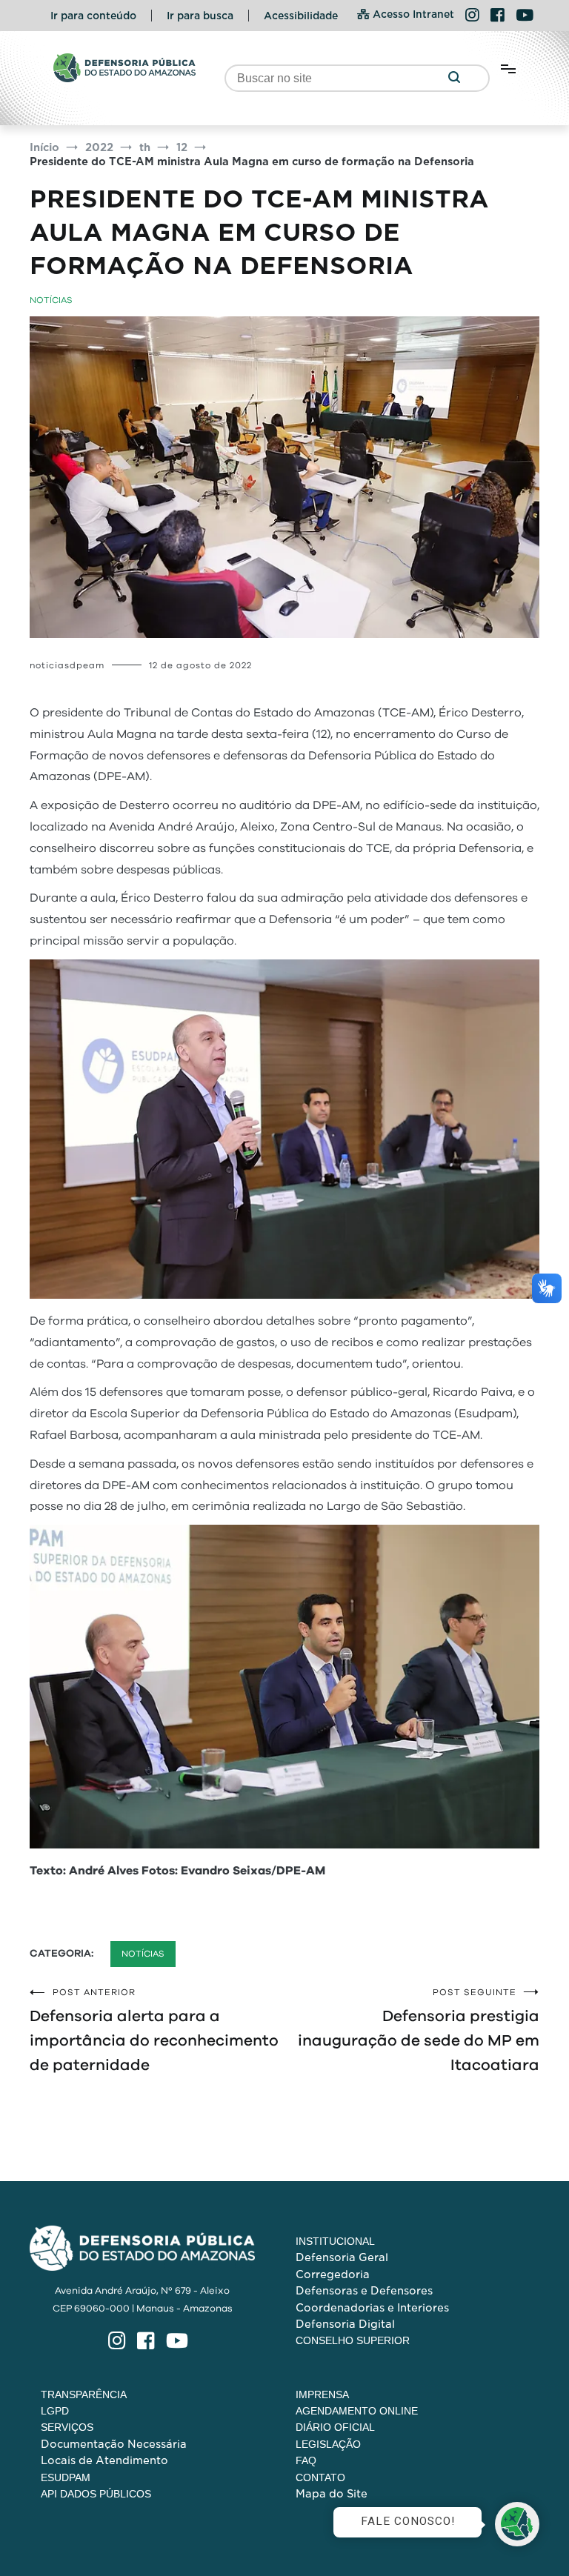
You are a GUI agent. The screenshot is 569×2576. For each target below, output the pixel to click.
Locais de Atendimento (104, 2460)
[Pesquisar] (454, 78)
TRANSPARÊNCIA (84, 2394)
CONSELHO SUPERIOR (353, 2340)
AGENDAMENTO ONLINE (357, 2411)
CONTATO (320, 2477)
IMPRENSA (322, 2394)
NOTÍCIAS (51, 300)
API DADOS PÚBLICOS (96, 2494)
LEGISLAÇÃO (328, 2444)
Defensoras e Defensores (364, 2291)
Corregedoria (333, 2274)
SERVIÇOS (67, 2427)
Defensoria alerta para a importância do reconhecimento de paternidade (154, 2030)
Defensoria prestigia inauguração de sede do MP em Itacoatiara (419, 2030)
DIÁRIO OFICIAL (335, 2427)
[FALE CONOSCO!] (517, 2524)
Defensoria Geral (342, 2257)
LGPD (55, 2411)
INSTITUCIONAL (335, 2241)
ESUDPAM (66, 2477)
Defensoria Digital (345, 2324)
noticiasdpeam (67, 665)
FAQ (306, 2460)
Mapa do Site (332, 2494)
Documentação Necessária (114, 2444)
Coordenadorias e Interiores (372, 2308)
